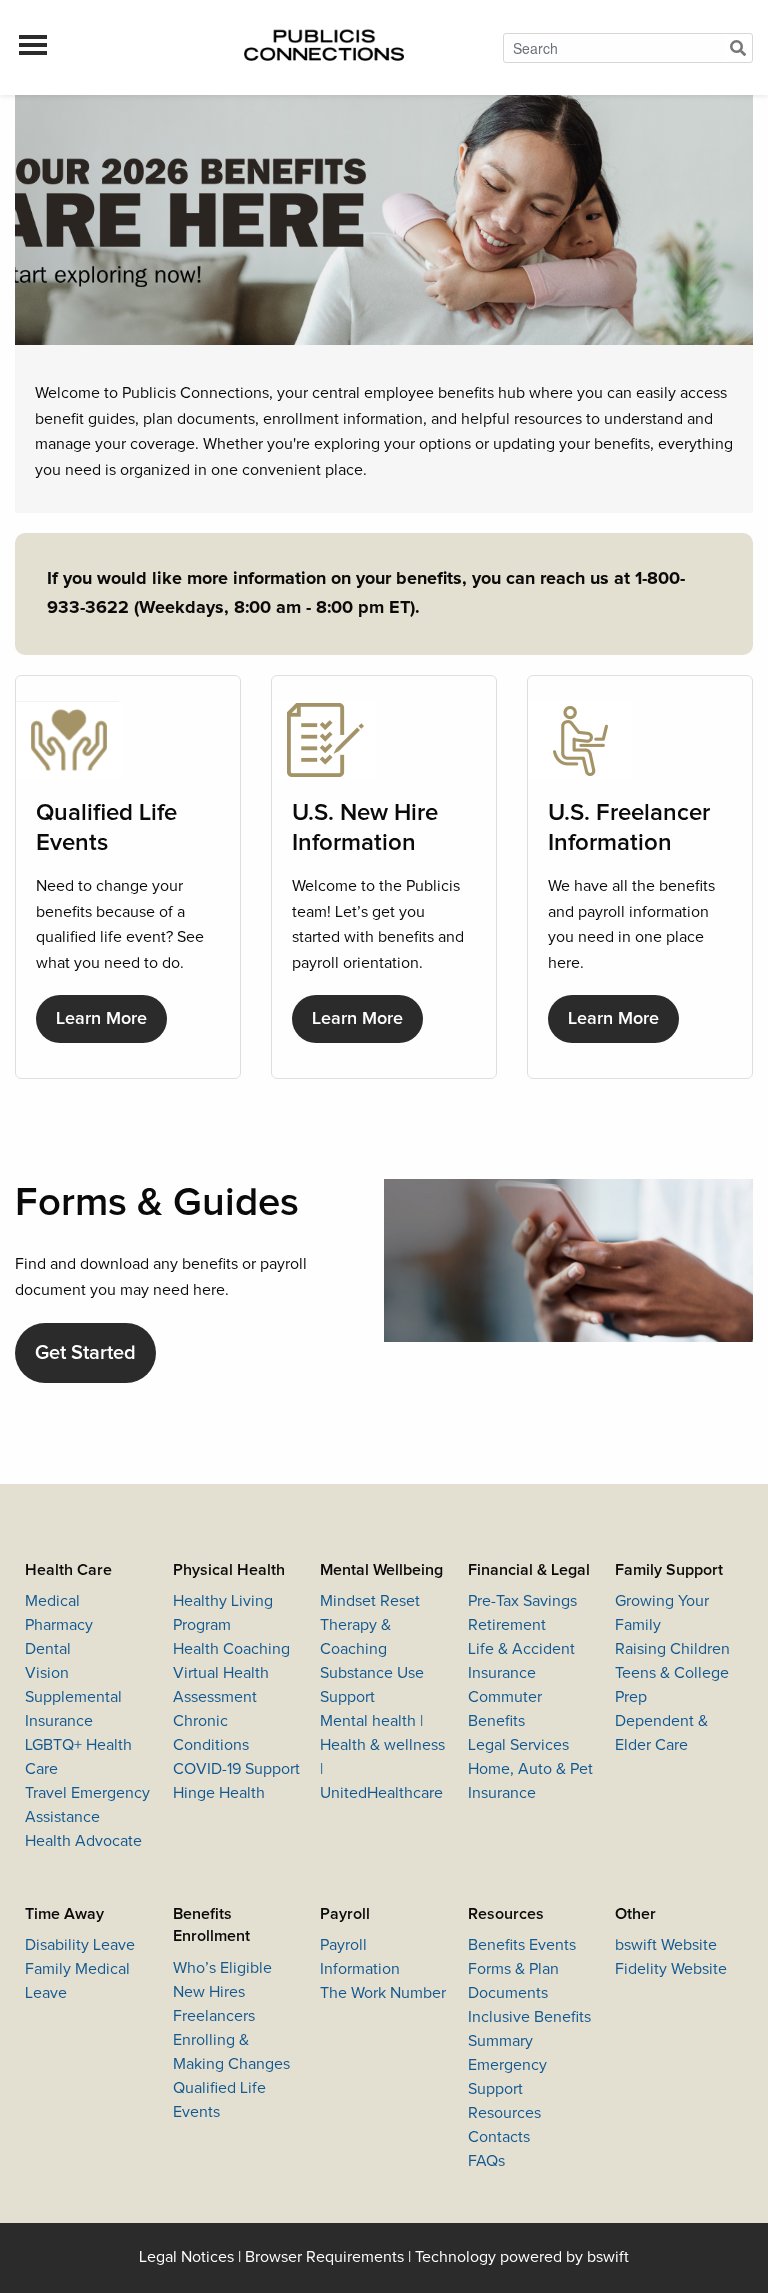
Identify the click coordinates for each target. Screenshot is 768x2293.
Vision (47, 1673)
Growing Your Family (662, 1613)
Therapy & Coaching (355, 1637)
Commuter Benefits (505, 1709)
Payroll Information (360, 1957)
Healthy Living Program (223, 1613)
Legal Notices (186, 2257)
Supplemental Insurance (73, 1709)
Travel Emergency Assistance (87, 1805)
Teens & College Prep (672, 1685)
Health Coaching (231, 1649)
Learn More (101, 1019)
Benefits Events (522, 1945)
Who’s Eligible (222, 1968)
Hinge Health (219, 1793)
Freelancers (214, 2016)
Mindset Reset (370, 1601)
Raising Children (672, 1649)
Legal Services (518, 1745)
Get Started (85, 1353)
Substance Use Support (372, 1685)
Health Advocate (83, 1841)
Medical (52, 1601)
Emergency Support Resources (507, 2089)
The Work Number (383, 1993)
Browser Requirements (324, 2257)
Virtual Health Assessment (221, 1685)
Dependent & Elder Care (661, 1733)
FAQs (486, 2161)
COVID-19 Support (236, 1769)
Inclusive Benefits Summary (529, 2029)
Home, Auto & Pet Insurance (530, 1781)
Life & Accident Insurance (521, 1661)
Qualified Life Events (219, 2100)
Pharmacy (59, 1625)
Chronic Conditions (211, 1733)
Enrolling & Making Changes (231, 2052)
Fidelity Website (671, 1969)
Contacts (499, 2137)
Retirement (507, 1625)
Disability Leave (80, 1945)
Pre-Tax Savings (522, 1601)
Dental (48, 1649)
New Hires (209, 1992)
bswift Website (666, 1945)
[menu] (33, 48)
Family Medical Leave (77, 1981)
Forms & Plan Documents (513, 1981)
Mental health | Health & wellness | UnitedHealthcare (382, 1757)
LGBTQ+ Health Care (78, 1757)
